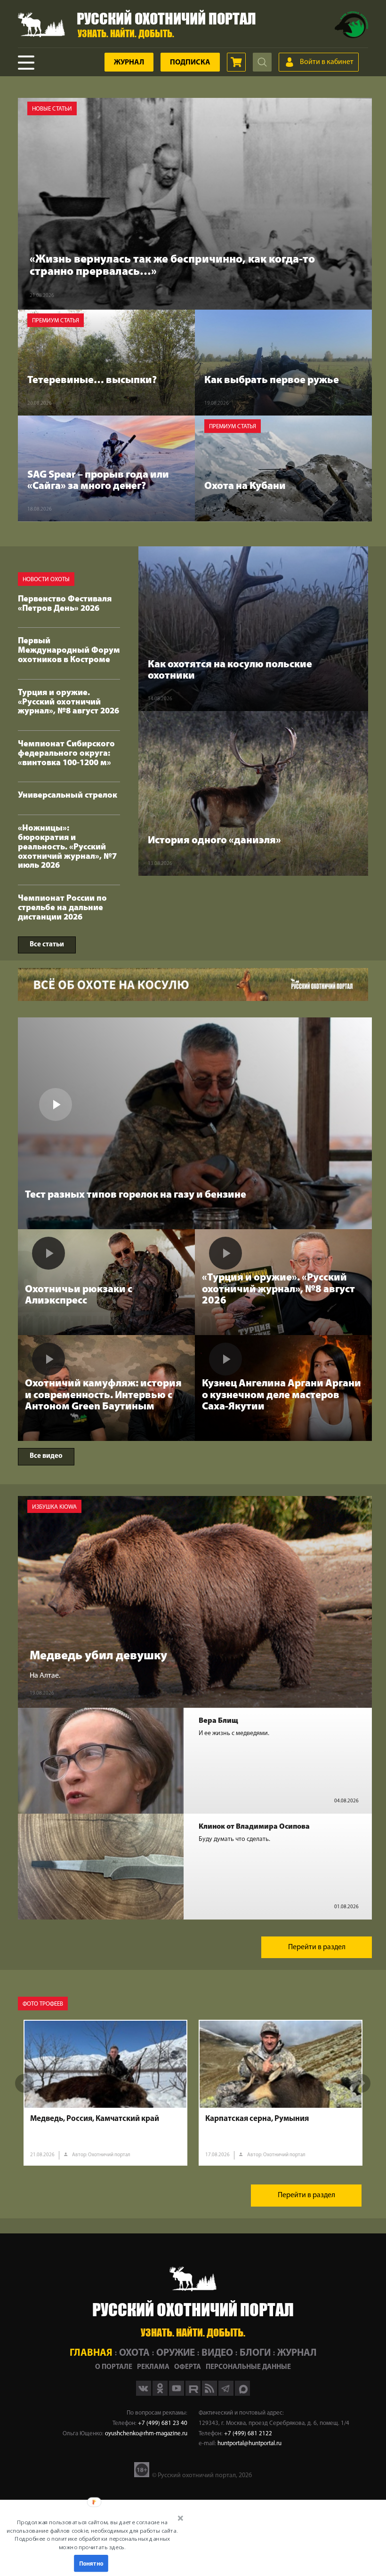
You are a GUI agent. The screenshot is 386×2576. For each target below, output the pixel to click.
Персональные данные (248, 2367)
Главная (91, 2353)
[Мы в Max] (242, 2394)
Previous (24, 2083)
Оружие (176, 2353)
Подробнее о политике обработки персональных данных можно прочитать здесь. (92, 2543)
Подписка (190, 63)
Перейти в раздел (317, 1947)
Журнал (129, 63)
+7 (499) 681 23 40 (163, 2423)
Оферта (188, 2367)
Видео (217, 2353)
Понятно (91, 2563)
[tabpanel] (105, 2093)
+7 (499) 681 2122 (248, 2434)
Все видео (46, 1456)
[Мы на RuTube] (194, 2394)
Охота (134, 2353)
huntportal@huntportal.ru (249, 2444)
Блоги (255, 2353)
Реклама (153, 2367)
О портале (114, 2367)
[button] (92, 2535)
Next (361, 2083)
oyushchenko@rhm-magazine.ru (146, 2434)
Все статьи (47, 945)
